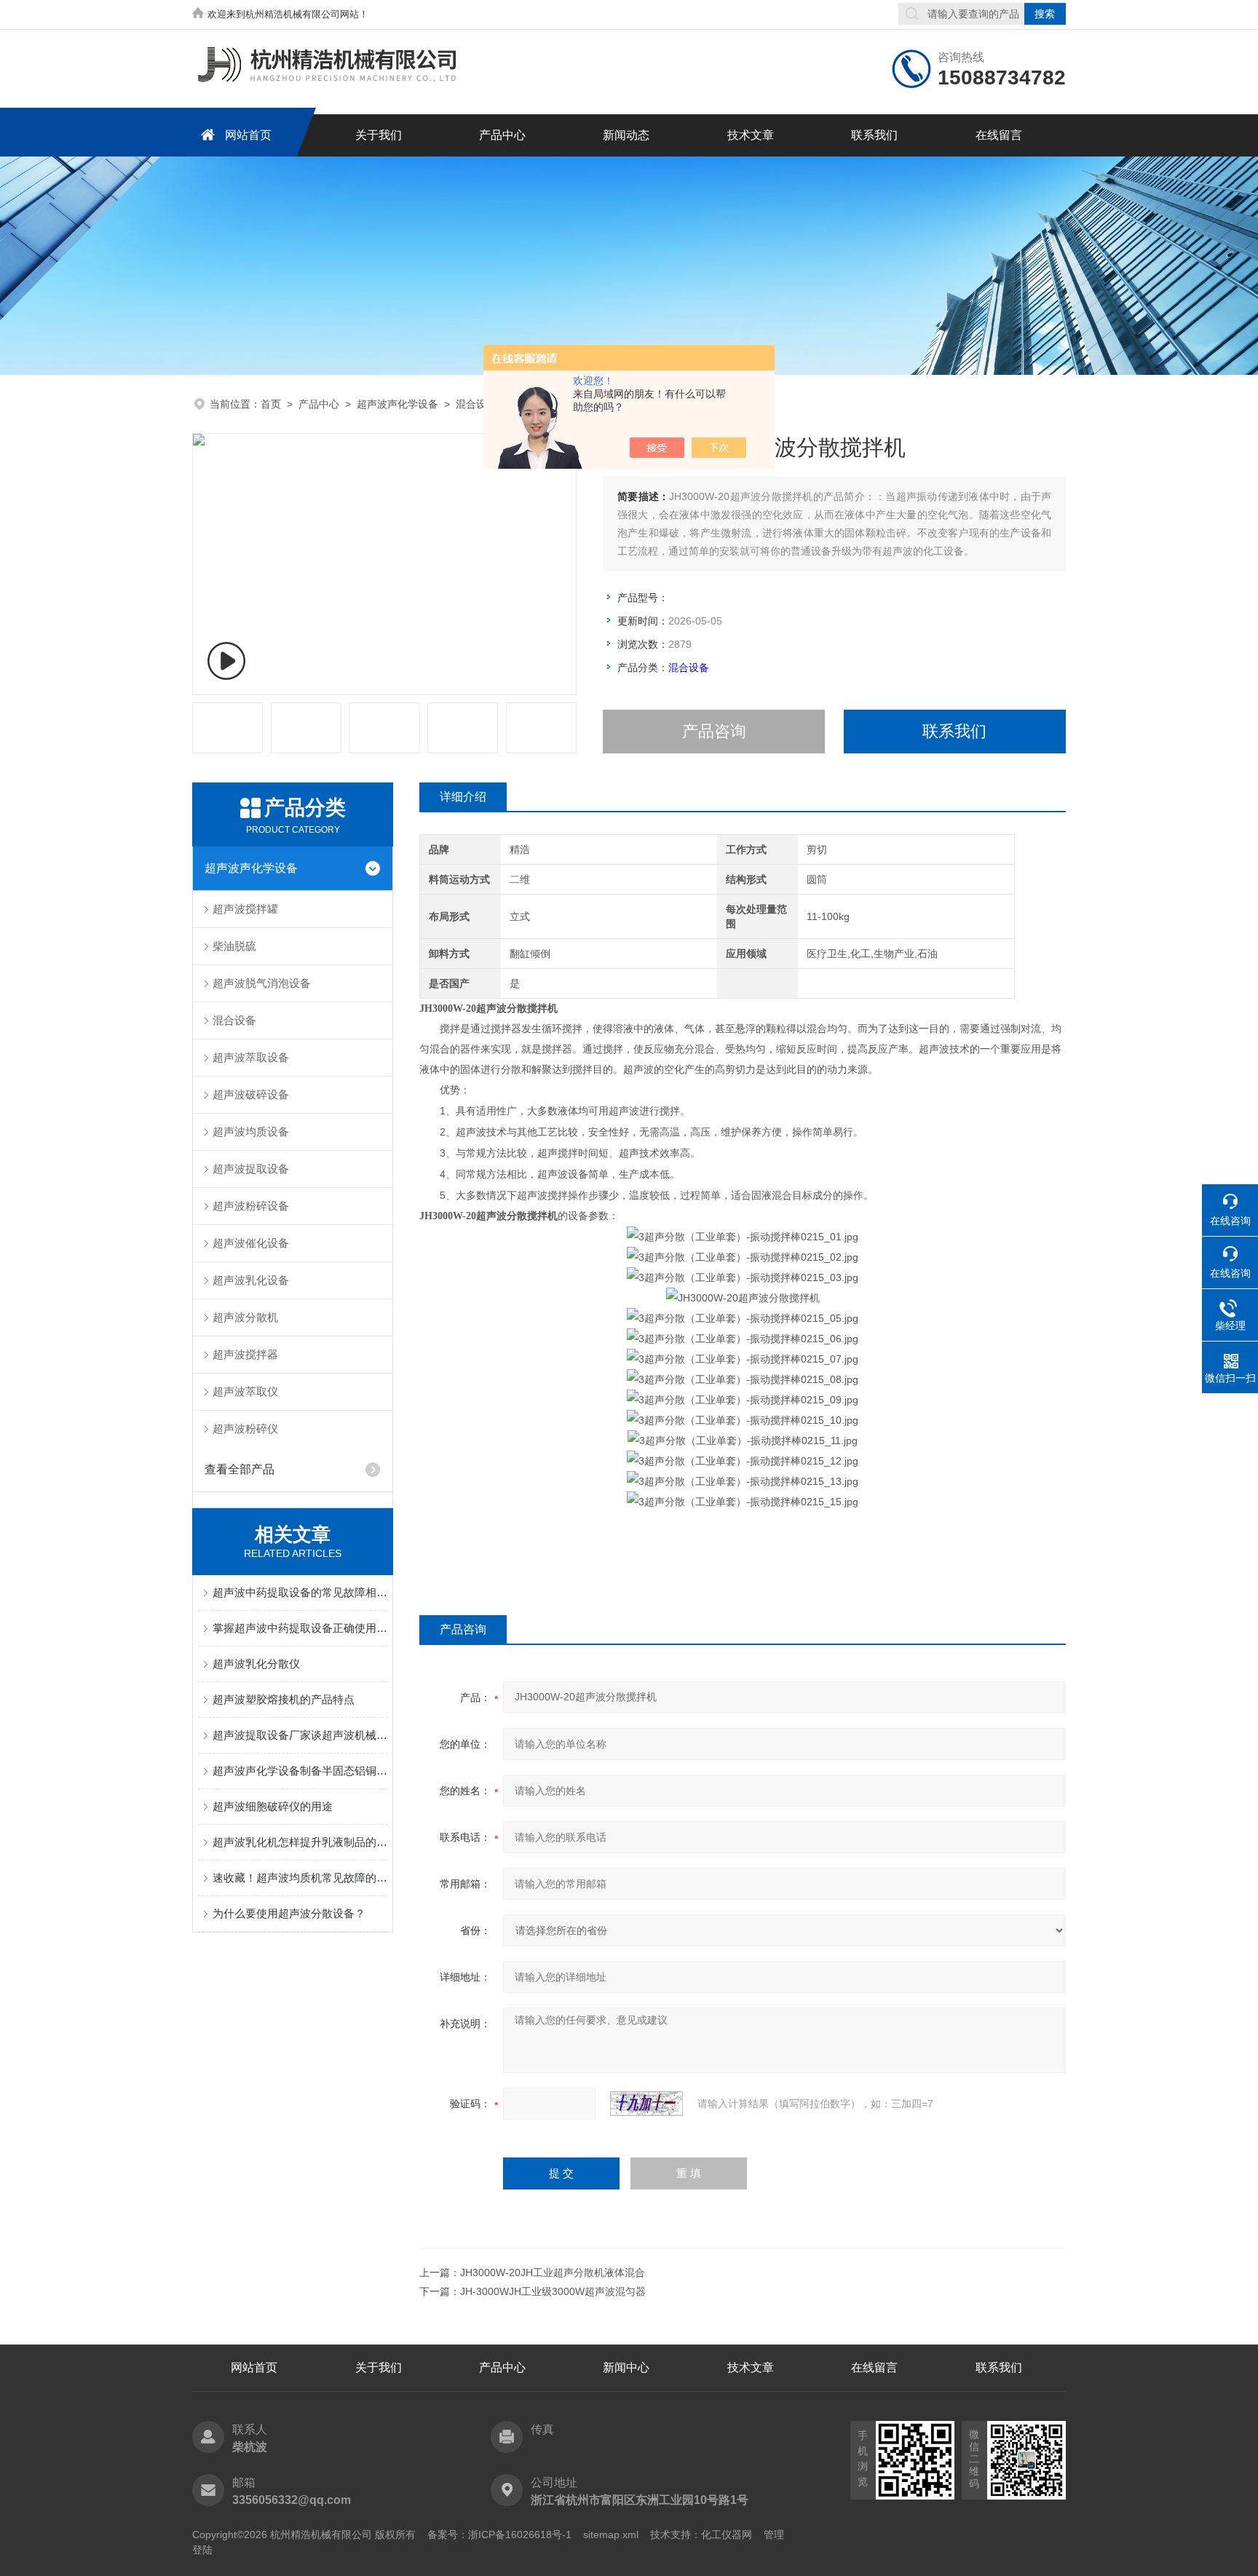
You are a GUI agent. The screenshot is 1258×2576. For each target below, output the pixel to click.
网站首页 (248, 135)
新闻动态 (626, 135)
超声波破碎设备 (251, 1094)
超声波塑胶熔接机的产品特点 (284, 1699)
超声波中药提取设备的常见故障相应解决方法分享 (300, 1592)
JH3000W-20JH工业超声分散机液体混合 (553, 2272)
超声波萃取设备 (251, 1057)
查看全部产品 (240, 1469)
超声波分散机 (245, 1317)
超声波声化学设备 (397, 404)
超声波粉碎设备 (251, 1206)
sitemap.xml (611, 2535)
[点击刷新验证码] (646, 2104)
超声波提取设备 (251, 1169)
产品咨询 (714, 731)
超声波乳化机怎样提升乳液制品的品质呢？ (300, 1842)
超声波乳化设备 (251, 1280)
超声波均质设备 (251, 1132)
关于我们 (379, 135)
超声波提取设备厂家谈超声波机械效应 (300, 1735)
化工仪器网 (727, 2535)
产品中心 (502, 135)
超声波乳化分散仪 (256, 1664)
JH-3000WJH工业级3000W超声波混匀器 (553, 2291)
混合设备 (476, 404)
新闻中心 (626, 2367)
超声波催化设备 (251, 1243)
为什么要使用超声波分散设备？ (289, 1913)
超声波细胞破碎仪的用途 (273, 1806)
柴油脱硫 (234, 946)
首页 (271, 404)
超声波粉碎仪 (245, 1428)
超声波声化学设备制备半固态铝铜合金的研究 (300, 1771)
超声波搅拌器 (245, 1354)
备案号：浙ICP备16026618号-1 (499, 2535)
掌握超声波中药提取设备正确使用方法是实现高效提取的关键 (300, 1628)
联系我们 (874, 135)
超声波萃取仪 (245, 1391)
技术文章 (751, 135)
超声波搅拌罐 (245, 909)
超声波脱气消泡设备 (262, 983)
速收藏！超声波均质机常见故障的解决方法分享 (300, 1878)
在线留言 (999, 135)
